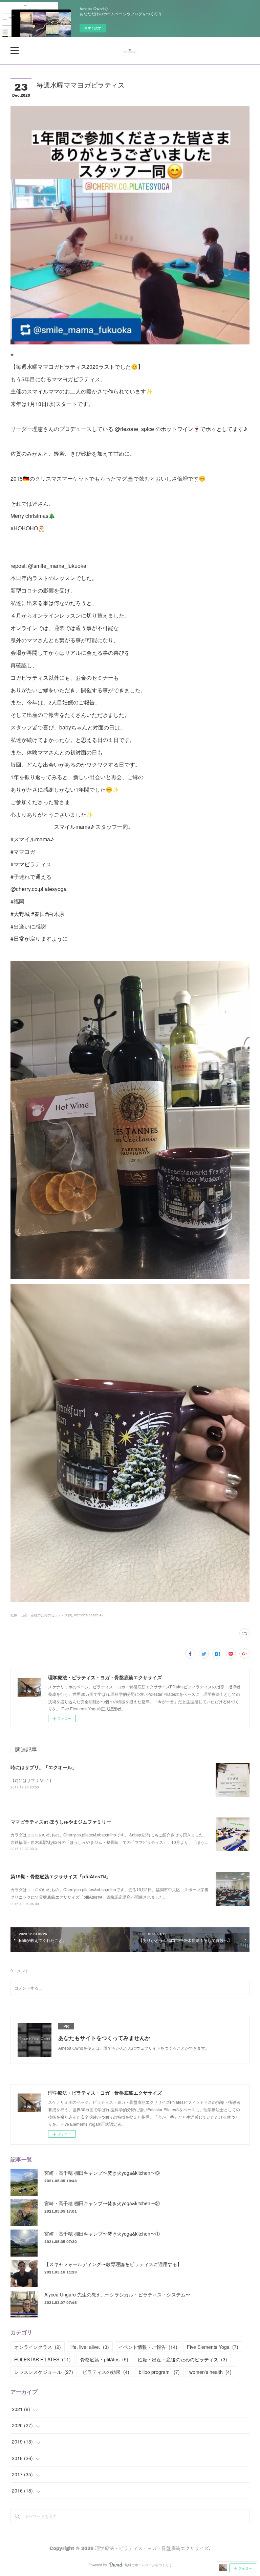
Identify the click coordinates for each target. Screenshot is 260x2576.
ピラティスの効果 (106, 2372)
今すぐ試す (93, 28)
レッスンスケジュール (44, 2372)
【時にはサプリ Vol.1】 (32, 1780)
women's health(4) (88, 1615)
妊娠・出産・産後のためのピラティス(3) (41, 1615)
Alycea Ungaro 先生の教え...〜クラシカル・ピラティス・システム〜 (117, 2294)
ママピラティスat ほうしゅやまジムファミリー (61, 1822)
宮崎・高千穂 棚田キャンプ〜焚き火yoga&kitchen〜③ (102, 2173)
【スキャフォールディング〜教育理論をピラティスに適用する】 (113, 2264)
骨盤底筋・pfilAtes (104, 2359)
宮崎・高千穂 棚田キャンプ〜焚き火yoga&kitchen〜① (102, 2234)
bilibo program (159, 2372)
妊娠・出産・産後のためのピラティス (182, 2359)
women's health (210, 2372)
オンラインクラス (38, 2347)
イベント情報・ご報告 (148, 2347)
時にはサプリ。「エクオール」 (44, 1767)
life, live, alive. (90, 2347)
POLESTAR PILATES (42, 2359)
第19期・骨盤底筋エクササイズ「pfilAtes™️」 (61, 1876)
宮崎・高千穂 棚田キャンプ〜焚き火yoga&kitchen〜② (102, 2203)
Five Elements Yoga (213, 2347)
